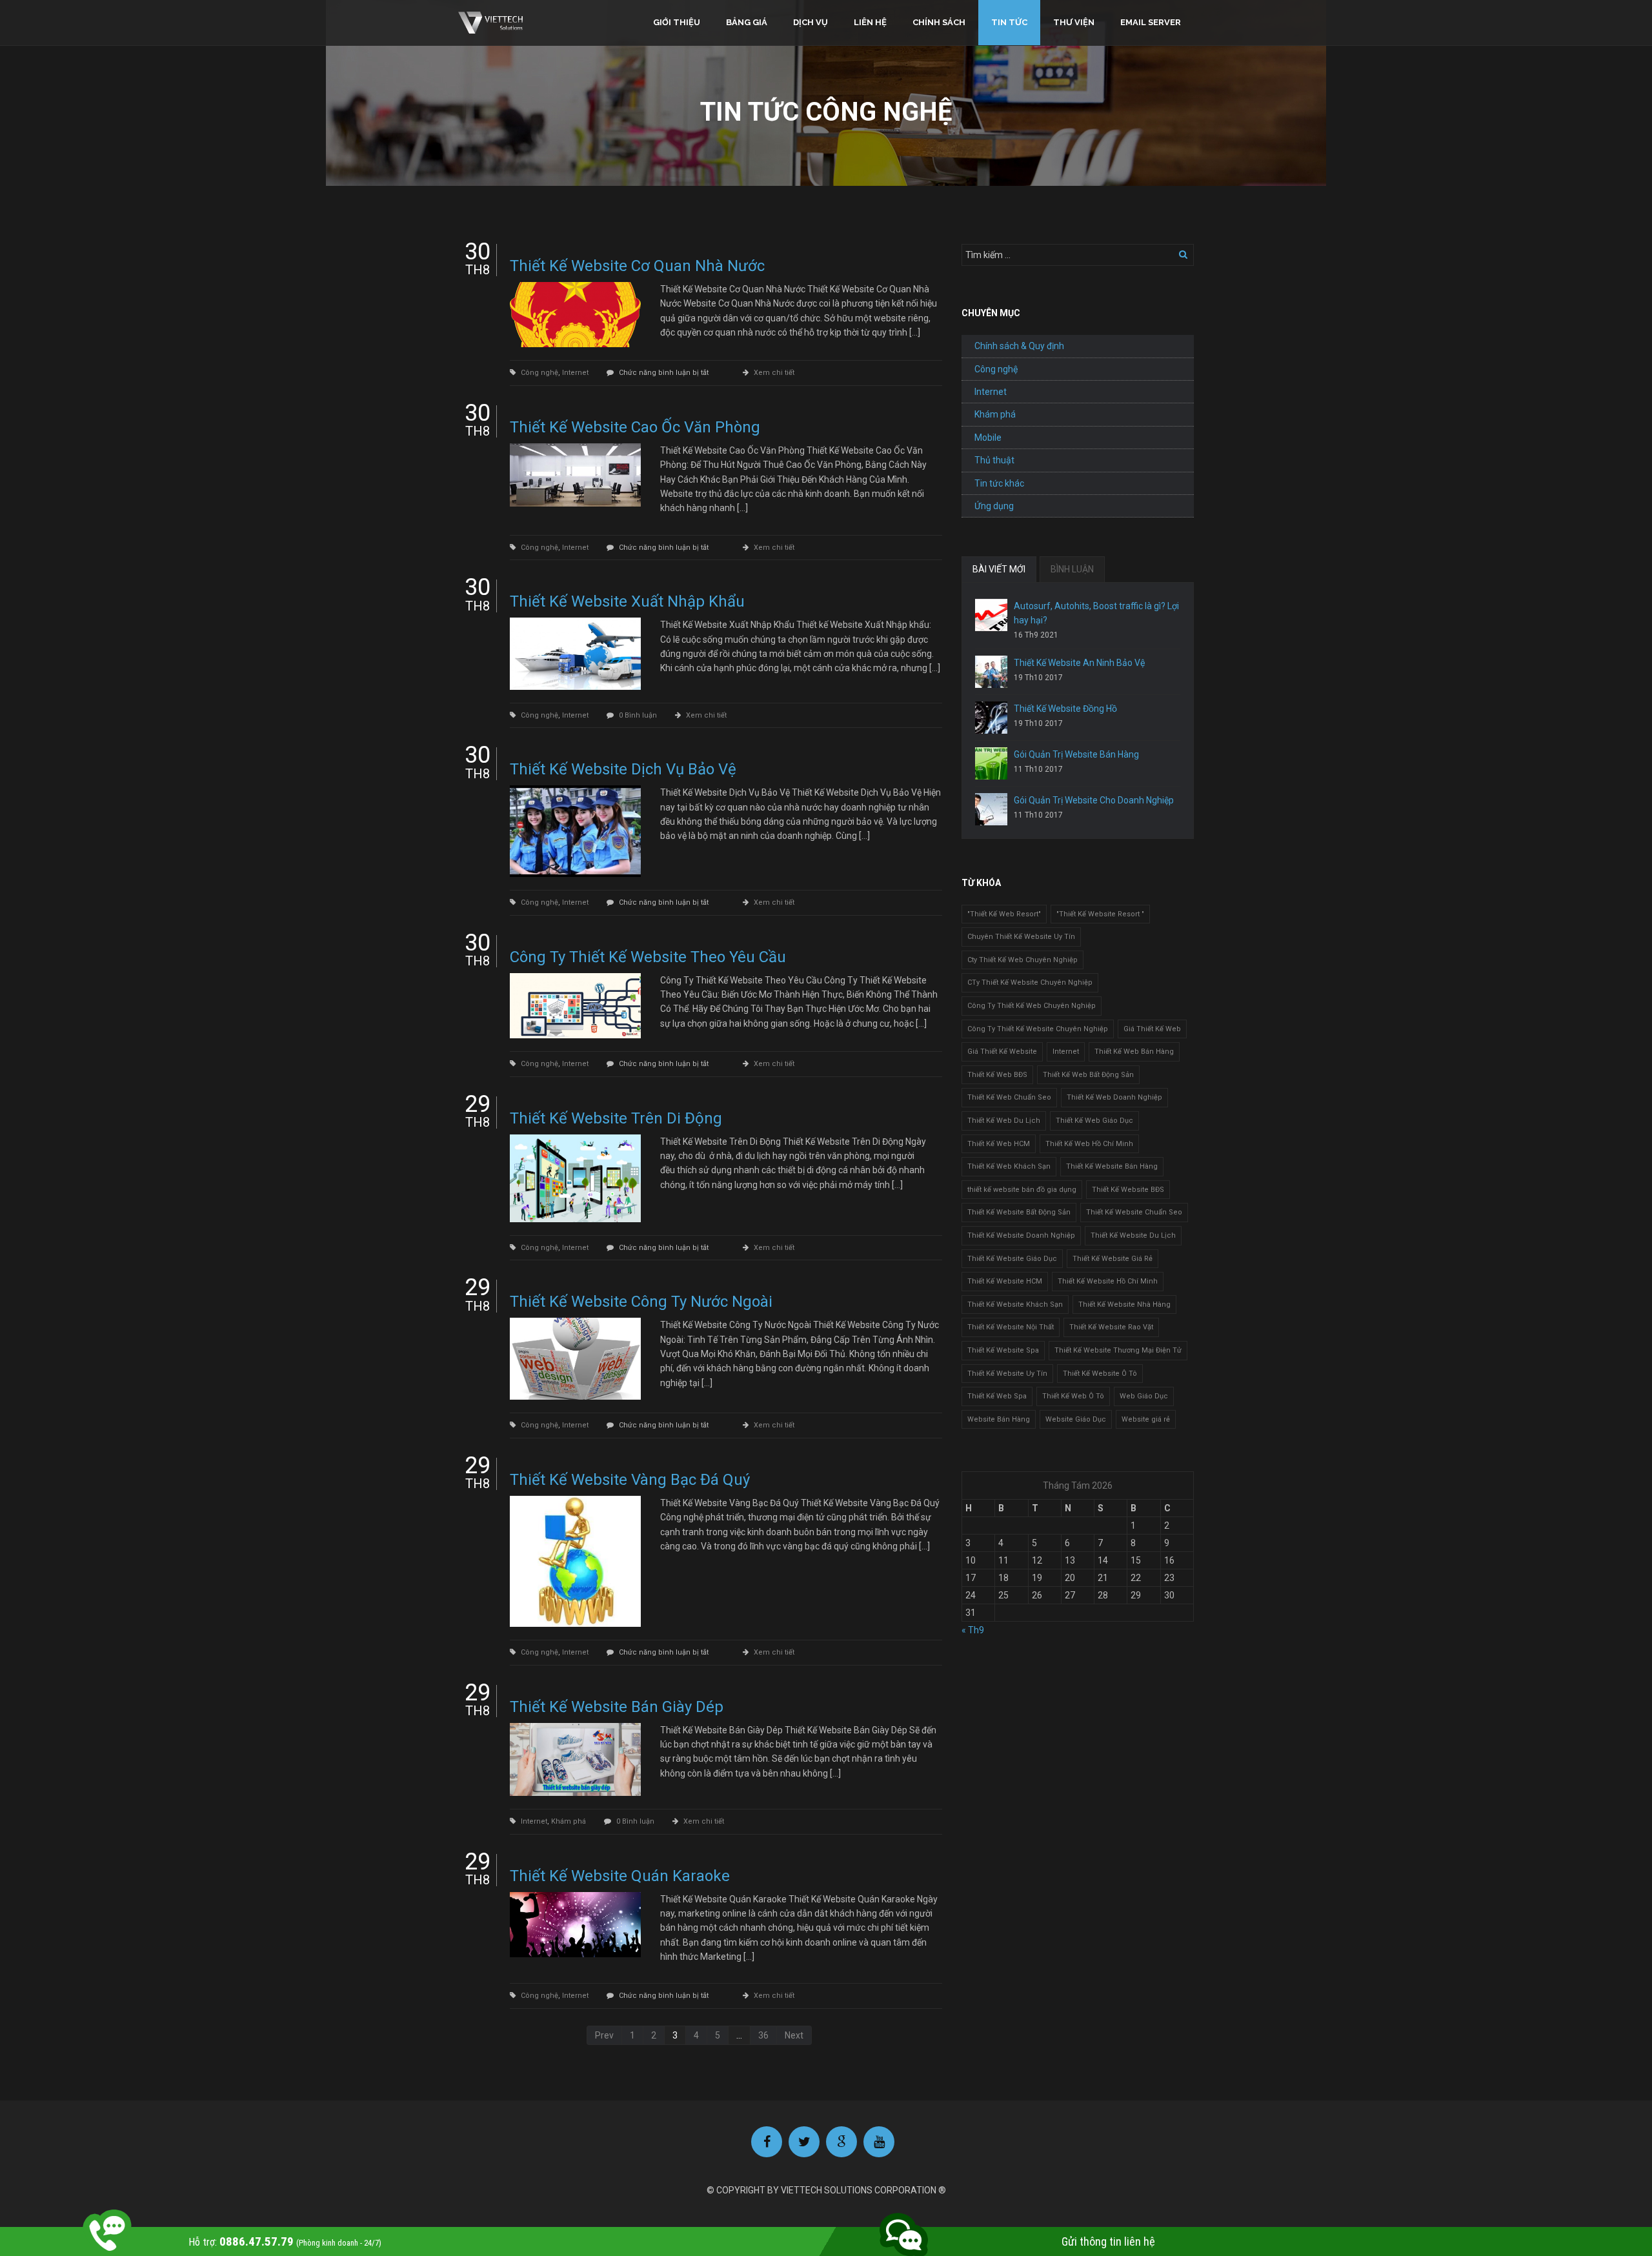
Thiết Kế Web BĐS (997, 1075)
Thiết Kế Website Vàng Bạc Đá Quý (630, 1480)
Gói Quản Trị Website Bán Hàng (1076, 754)
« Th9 (973, 1630)
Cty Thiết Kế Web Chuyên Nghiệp (1022, 960)
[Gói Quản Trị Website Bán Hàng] (991, 763)
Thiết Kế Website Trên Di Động (616, 1118)
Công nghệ (539, 373)
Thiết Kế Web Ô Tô (1073, 1396)
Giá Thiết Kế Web (1152, 1029)
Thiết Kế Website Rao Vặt (1111, 1327)
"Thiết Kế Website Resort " (1100, 914)
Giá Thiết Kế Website (1002, 1052)
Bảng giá (747, 22)
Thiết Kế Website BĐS (1128, 1190)
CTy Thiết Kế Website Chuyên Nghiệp (1030, 982)
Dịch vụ (811, 22)
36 (763, 2035)
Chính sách (939, 22)
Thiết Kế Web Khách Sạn (1009, 1166)
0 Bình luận (638, 715)
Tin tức (1009, 22)
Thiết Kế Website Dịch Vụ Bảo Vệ (623, 769)
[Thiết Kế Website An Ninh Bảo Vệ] (991, 672)
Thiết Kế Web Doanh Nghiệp (1114, 1097)
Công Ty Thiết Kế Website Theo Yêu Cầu (648, 957)
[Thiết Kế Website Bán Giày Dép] (575, 1760)
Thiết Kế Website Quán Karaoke (620, 1876)
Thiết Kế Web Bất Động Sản (1088, 1075)
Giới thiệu (677, 22)
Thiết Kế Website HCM (1005, 1281)
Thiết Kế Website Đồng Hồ (1065, 709)
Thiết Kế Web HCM (999, 1144)
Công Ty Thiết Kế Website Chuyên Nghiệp (1038, 1029)
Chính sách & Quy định (1019, 346)
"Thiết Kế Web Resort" (1004, 914)
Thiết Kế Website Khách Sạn (1015, 1304)
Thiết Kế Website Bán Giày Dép (617, 1707)
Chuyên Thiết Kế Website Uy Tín (1021, 937)
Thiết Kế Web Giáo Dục (1094, 1121)
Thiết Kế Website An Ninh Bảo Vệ (1079, 663)
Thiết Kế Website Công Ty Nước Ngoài (641, 1302)
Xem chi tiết (774, 373)
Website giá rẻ (1146, 1419)
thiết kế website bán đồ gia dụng (1022, 1190)
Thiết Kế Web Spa (997, 1396)
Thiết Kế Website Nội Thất (1011, 1327)
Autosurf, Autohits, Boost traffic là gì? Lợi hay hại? (1096, 613)
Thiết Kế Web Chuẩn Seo (1009, 1097)
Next (794, 2035)
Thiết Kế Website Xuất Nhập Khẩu (627, 601)
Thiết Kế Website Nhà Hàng (1124, 1304)
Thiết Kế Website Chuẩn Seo (1134, 1212)
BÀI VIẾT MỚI (999, 569)
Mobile (988, 438)
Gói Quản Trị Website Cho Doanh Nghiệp (1094, 800)
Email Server (1151, 22)
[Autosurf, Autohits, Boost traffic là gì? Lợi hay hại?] (991, 615)
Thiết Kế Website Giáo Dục (1012, 1259)
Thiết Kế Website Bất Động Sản (1019, 1212)
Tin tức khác (999, 483)
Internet (575, 373)
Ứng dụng (994, 506)
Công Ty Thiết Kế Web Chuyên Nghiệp (1032, 1006)
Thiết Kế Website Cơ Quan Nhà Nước (637, 266)
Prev (604, 2035)
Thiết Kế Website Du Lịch (1133, 1235)
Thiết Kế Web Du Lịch (1004, 1121)
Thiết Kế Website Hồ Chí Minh (1108, 1281)
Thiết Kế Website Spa (1003, 1350)
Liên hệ (870, 22)
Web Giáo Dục (1144, 1396)
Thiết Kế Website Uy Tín (1007, 1374)
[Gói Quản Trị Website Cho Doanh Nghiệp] (991, 809)
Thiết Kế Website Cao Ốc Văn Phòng (635, 427)
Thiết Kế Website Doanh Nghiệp (1021, 1235)
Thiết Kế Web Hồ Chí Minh (1089, 1144)
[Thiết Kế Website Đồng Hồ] (991, 718)
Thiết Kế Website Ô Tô (1100, 1374)
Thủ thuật (994, 460)
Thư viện (1074, 22)
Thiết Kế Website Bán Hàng (1112, 1166)
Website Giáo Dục (1076, 1419)
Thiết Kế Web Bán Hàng (1134, 1052)
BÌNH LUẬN (1072, 569)
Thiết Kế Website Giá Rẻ (1113, 1259)
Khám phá (569, 1821)
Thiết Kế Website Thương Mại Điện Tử (1118, 1350)
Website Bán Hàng (999, 1419)
